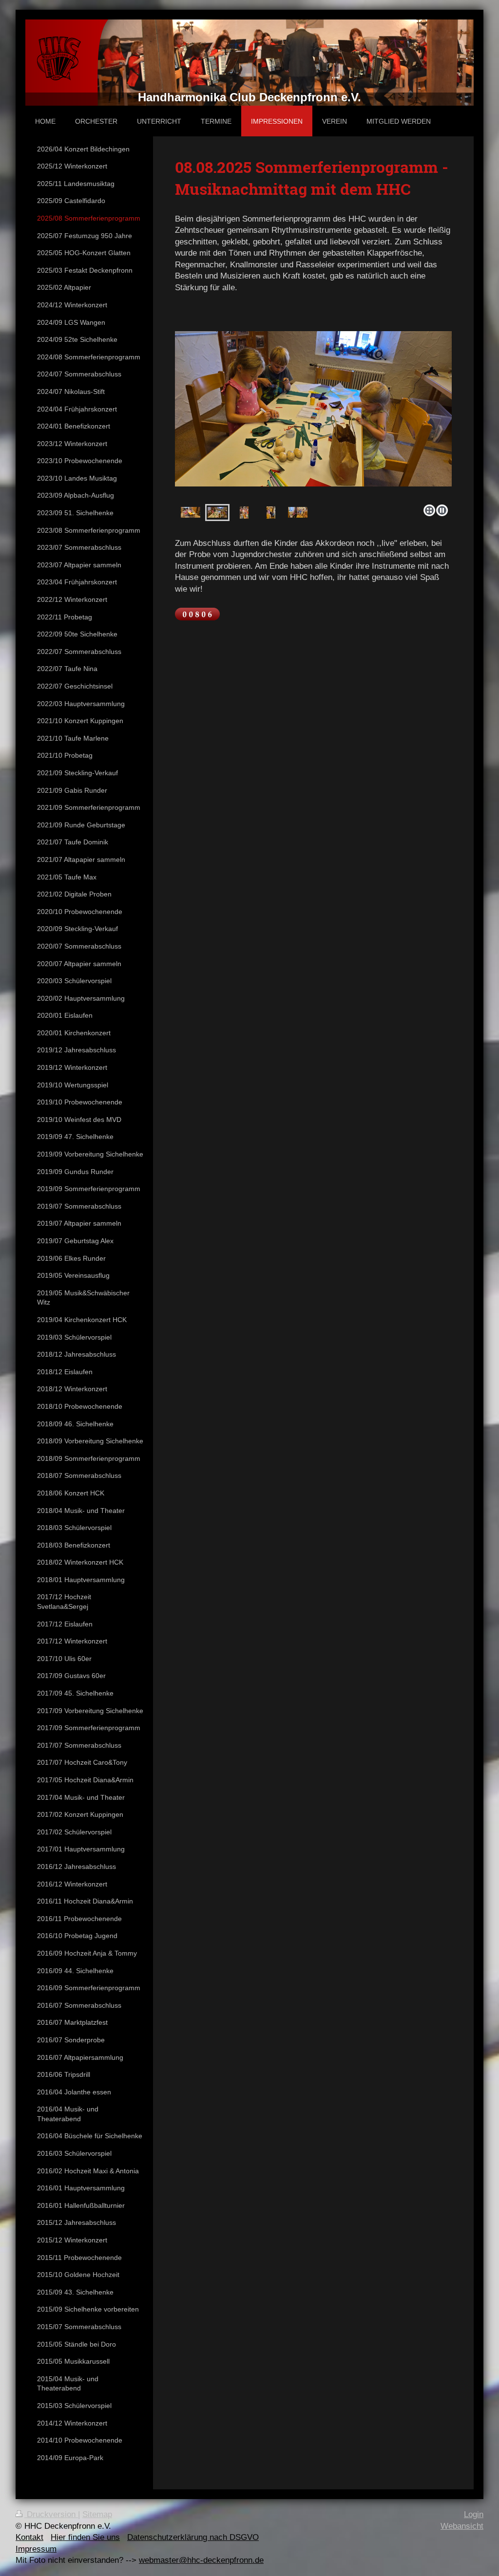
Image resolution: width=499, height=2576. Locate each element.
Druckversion (51, 2514)
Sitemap (97, 2514)
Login (474, 2514)
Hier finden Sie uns (85, 2537)
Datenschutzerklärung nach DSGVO (193, 2537)
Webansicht (462, 2526)
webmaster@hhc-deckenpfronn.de (201, 2560)
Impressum (36, 2549)
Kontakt (29, 2537)
